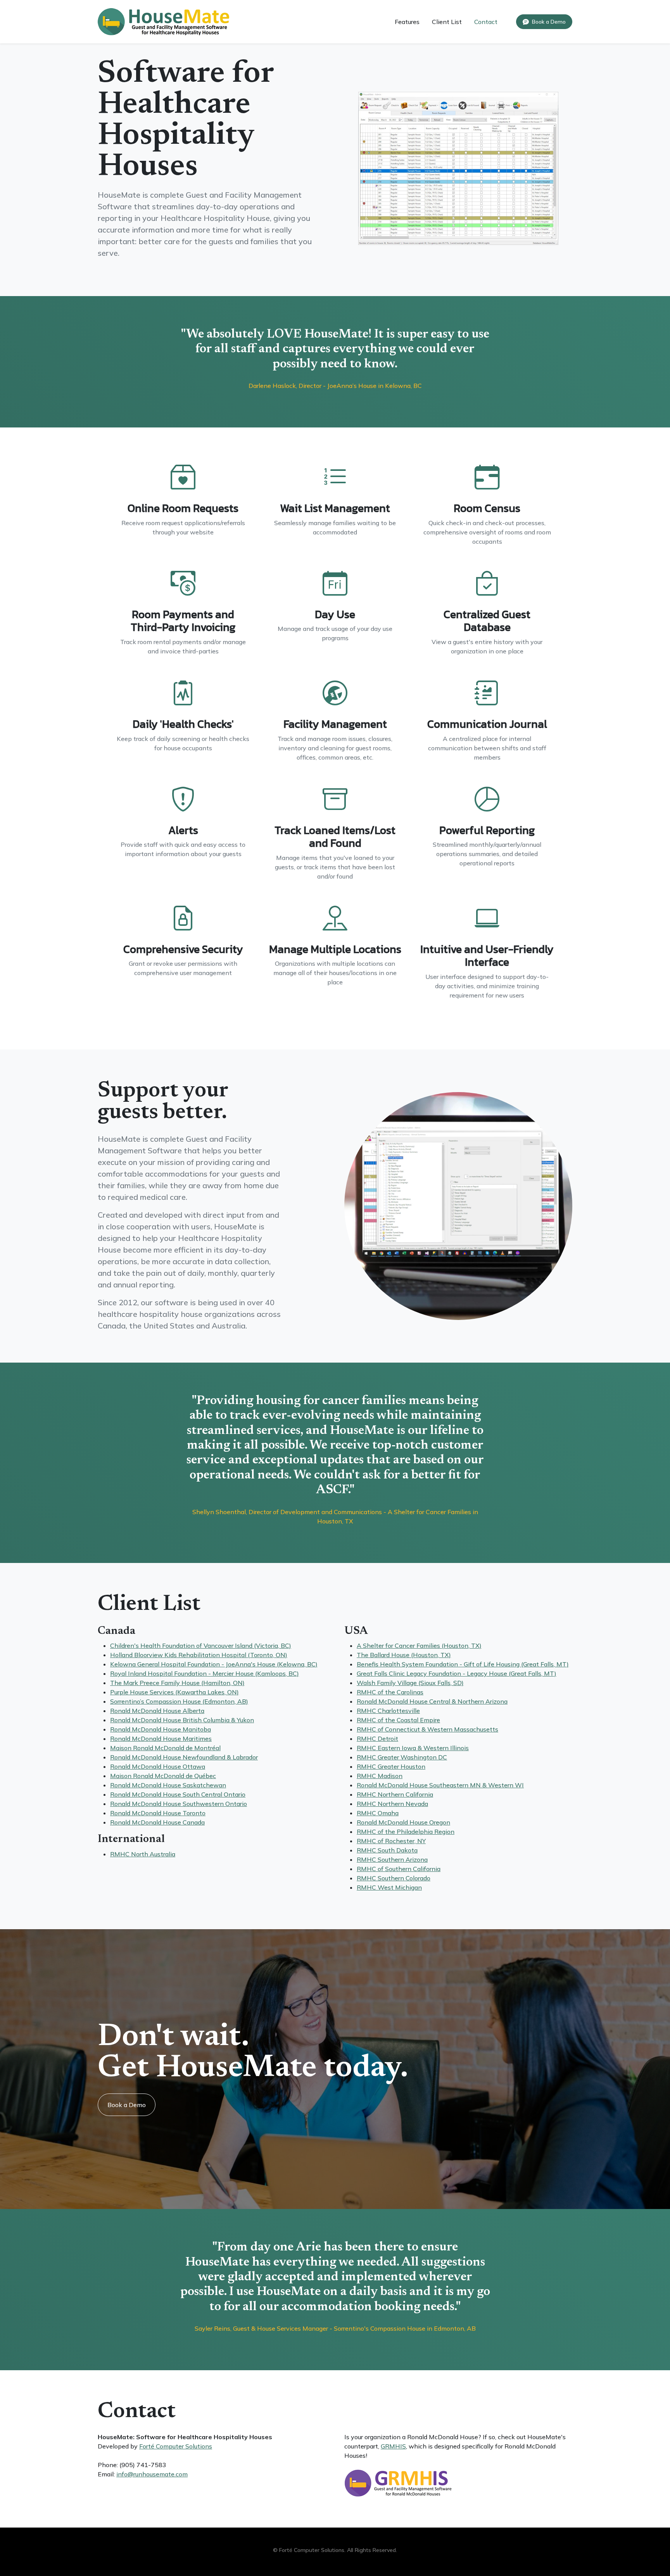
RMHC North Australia (143, 1854)
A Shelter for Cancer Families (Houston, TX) (419, 1646)
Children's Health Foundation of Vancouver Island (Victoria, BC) (201, 1646)
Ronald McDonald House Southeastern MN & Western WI (440, 1785)
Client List (447, 22)
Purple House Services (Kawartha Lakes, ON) (174, 1692)
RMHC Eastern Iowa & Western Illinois (413, 1748)
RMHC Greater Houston (391, 1766)
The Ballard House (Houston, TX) (404, 1655)
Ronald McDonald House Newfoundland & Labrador (184, 1757)
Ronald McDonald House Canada (157, 1822)
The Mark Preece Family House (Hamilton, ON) (177, 1683)
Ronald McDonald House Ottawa (158, 1766)
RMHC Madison (380, 1776)
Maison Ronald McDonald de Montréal (165, 1748)
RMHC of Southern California (399, 1869)
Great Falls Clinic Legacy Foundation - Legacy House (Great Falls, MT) (457, 1673)
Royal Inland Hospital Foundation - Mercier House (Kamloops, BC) (205, 1673)
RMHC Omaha (378, 1813)
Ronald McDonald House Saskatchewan (168, 1785)
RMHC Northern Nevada (392, 1804)
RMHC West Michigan (389, 1887)
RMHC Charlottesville (388, 1711)
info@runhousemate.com (152, 2474)
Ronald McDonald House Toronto (158, 1813)
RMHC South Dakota (387, 1850)
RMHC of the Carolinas (390, 1692)
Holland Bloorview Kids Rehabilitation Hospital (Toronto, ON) (199, 1655)
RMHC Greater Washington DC (402, 1757)
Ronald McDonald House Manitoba (161, 1729)
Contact (486, 22)
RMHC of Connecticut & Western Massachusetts (427, 1729)
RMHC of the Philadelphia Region (406, 1832)
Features (407, 22)
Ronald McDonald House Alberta (157, 1711)
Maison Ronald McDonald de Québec (163, 1776)
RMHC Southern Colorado (394, 1878)
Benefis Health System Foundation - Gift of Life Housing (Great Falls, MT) (463, 1664)
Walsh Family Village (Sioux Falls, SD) (410, 1683)
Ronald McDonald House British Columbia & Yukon (182, 1720)
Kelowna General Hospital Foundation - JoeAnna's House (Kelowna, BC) (214, 1664)
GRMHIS (393, 2446)
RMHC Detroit (377, 1739)
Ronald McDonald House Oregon (403, 1822)
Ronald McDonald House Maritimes (161, 1739)
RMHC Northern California (395, 1794)
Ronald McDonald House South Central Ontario (178, 1794)
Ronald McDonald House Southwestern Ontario (179, 1804)
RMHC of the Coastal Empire (398, 1720)
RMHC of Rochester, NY (391, 1841)
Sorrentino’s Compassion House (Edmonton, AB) (179, 1701)
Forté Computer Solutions (176, 2446)
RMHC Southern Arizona (392, 1859)
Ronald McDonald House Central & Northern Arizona (432, 1701)
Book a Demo (127, 2105)
